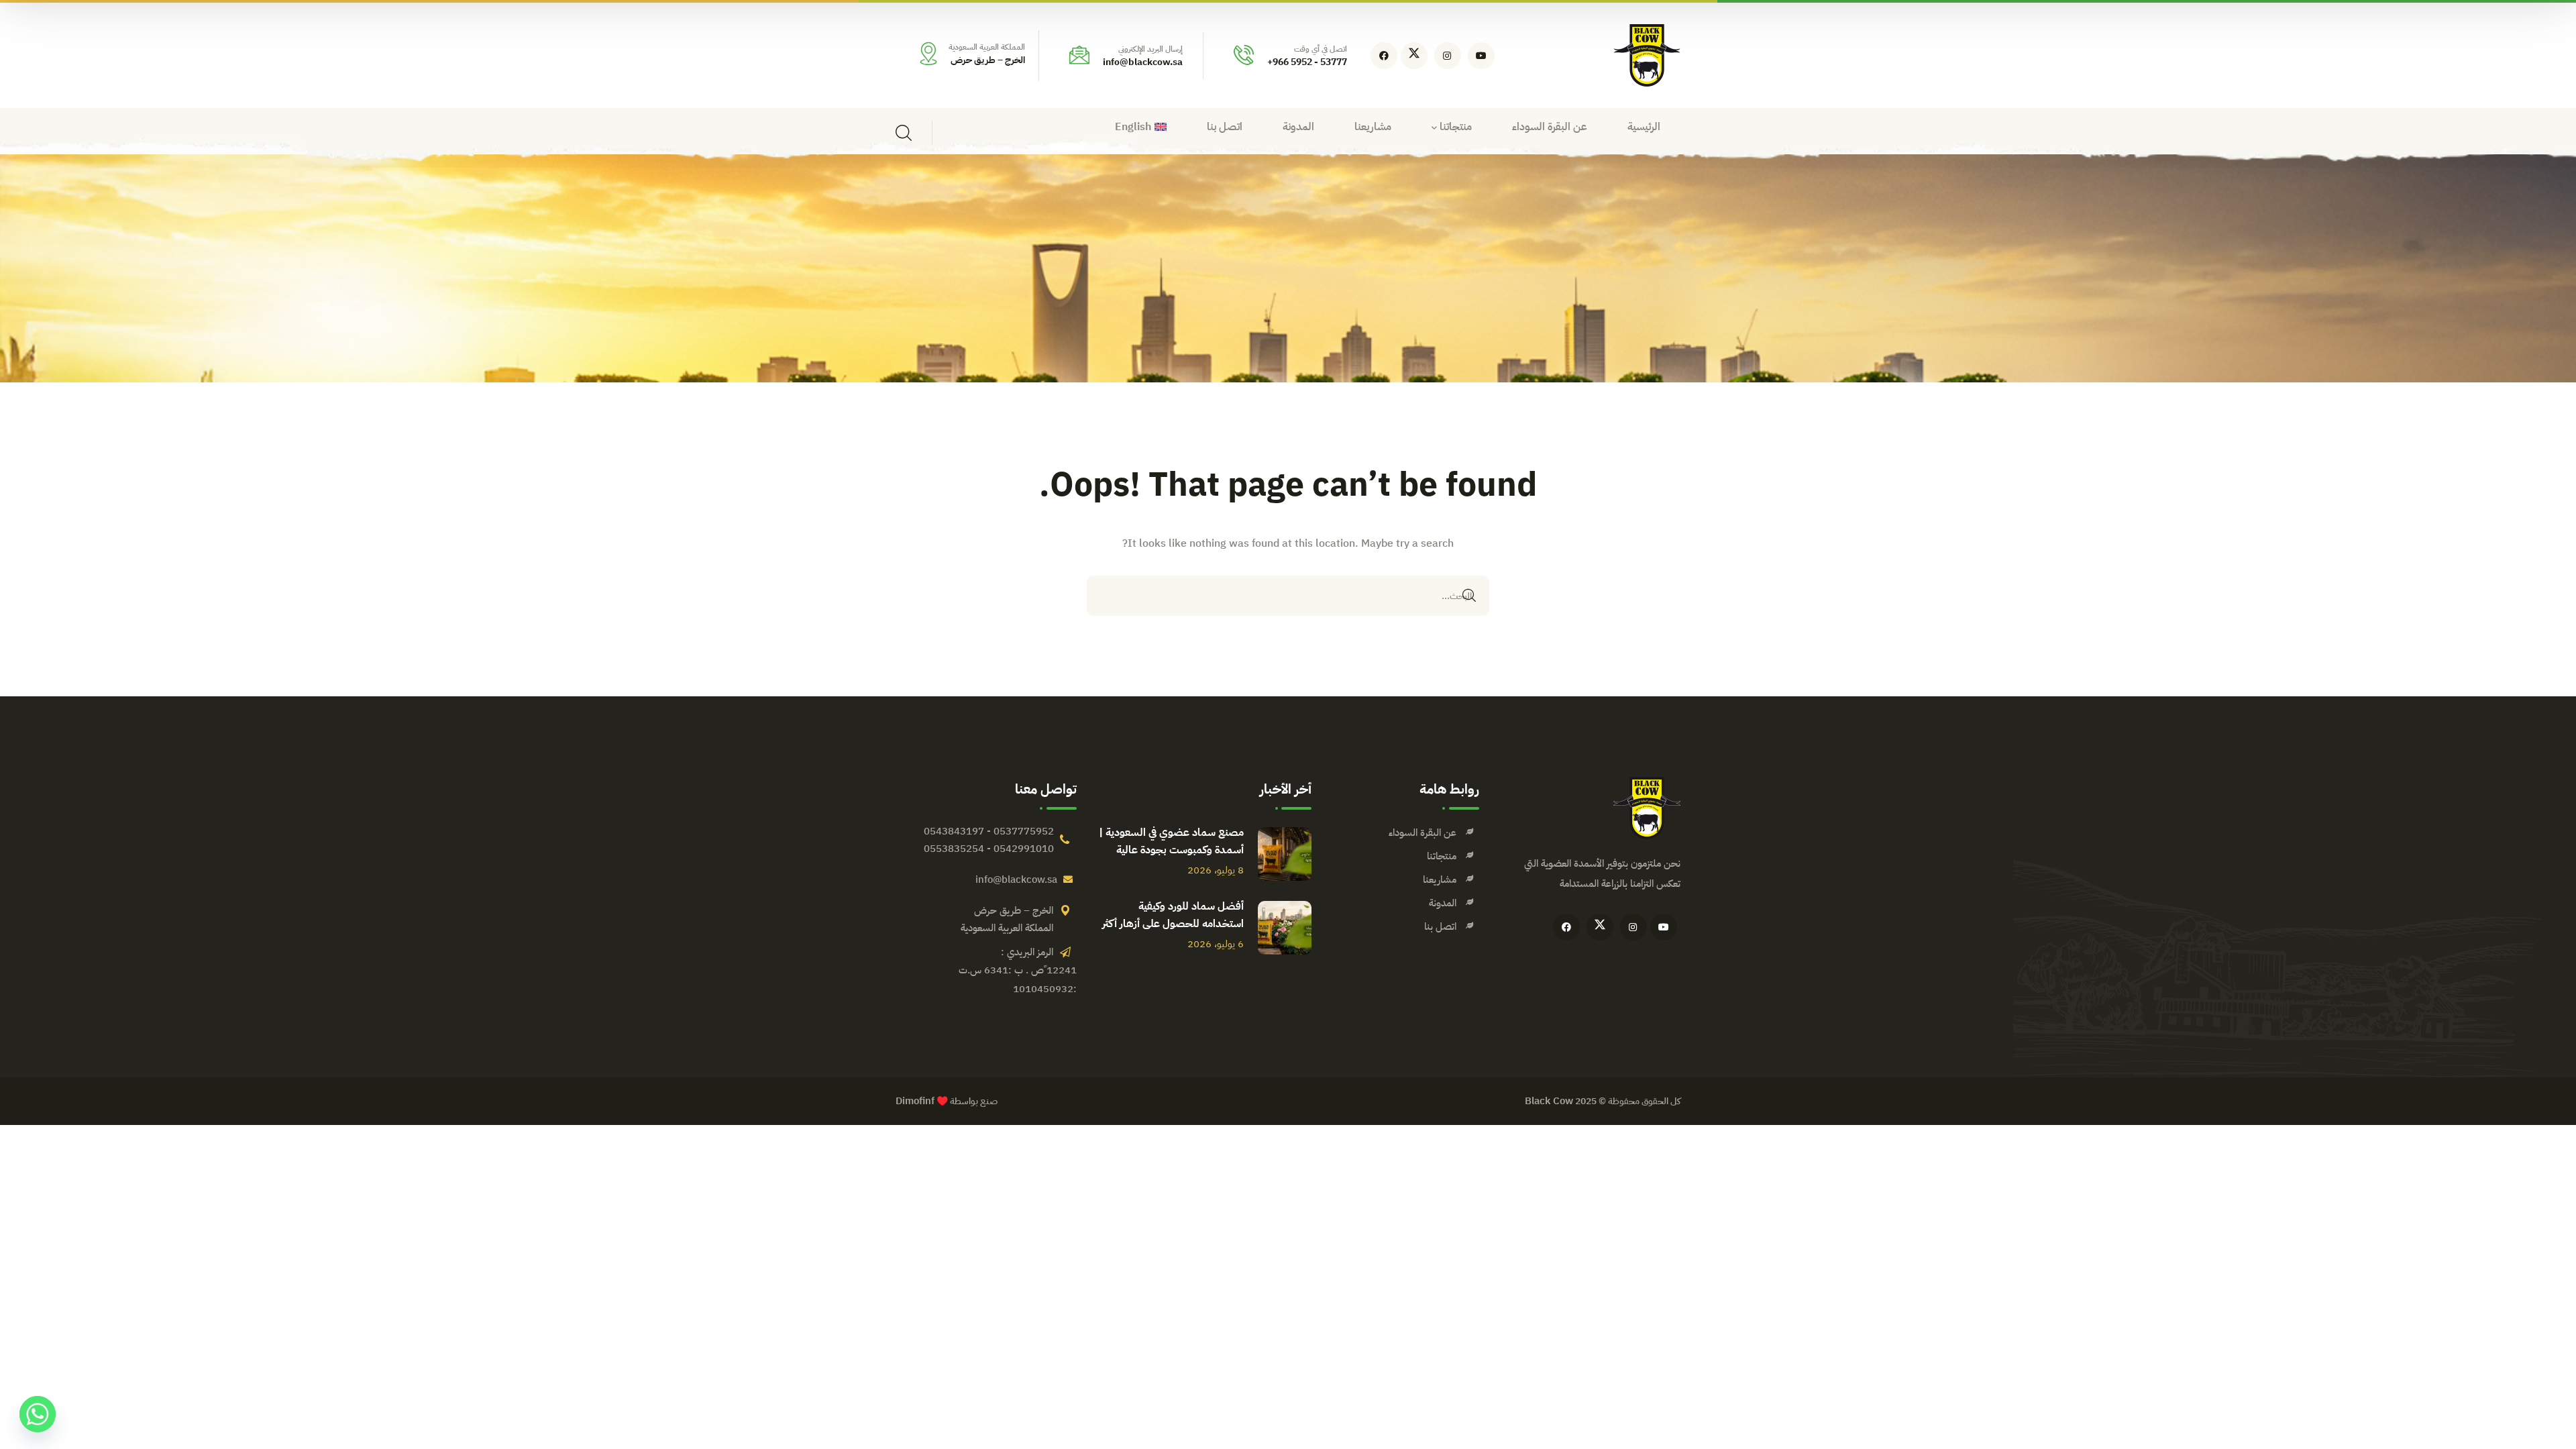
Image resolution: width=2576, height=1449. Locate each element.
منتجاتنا (1442, 856)
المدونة (1443, 903)
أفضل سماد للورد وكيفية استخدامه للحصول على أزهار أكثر (1173, 915)
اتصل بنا (1440, 926)
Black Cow (1549, 1101)
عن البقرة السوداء (1423, 833)
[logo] (1647, 55)
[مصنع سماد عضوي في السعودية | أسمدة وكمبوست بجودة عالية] (1285, 854)
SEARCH (1469, 596)
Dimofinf (915, 1101)
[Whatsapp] (38, 1414)
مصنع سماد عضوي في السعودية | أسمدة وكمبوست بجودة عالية (1171, 841)
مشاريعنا (1440, 879)
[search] (904, 133)
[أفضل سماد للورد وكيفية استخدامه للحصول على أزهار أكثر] (1285, 928)
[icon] (1481, 56)
